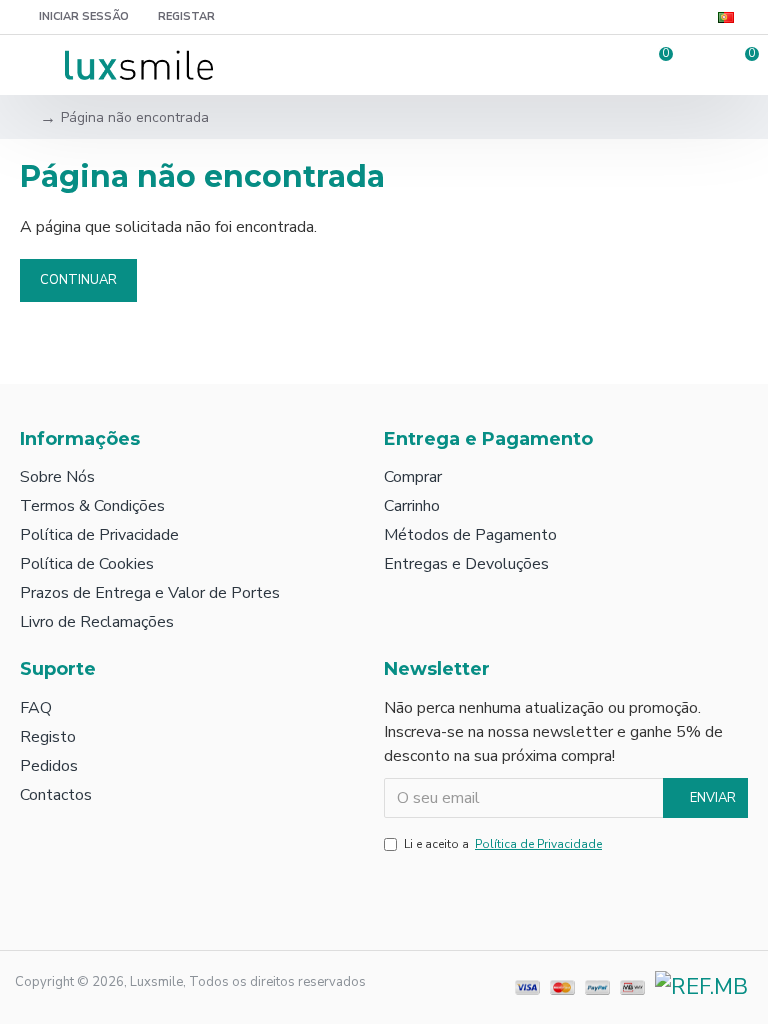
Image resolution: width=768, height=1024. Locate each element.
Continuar (78, 280)
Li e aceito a (503, 844)
